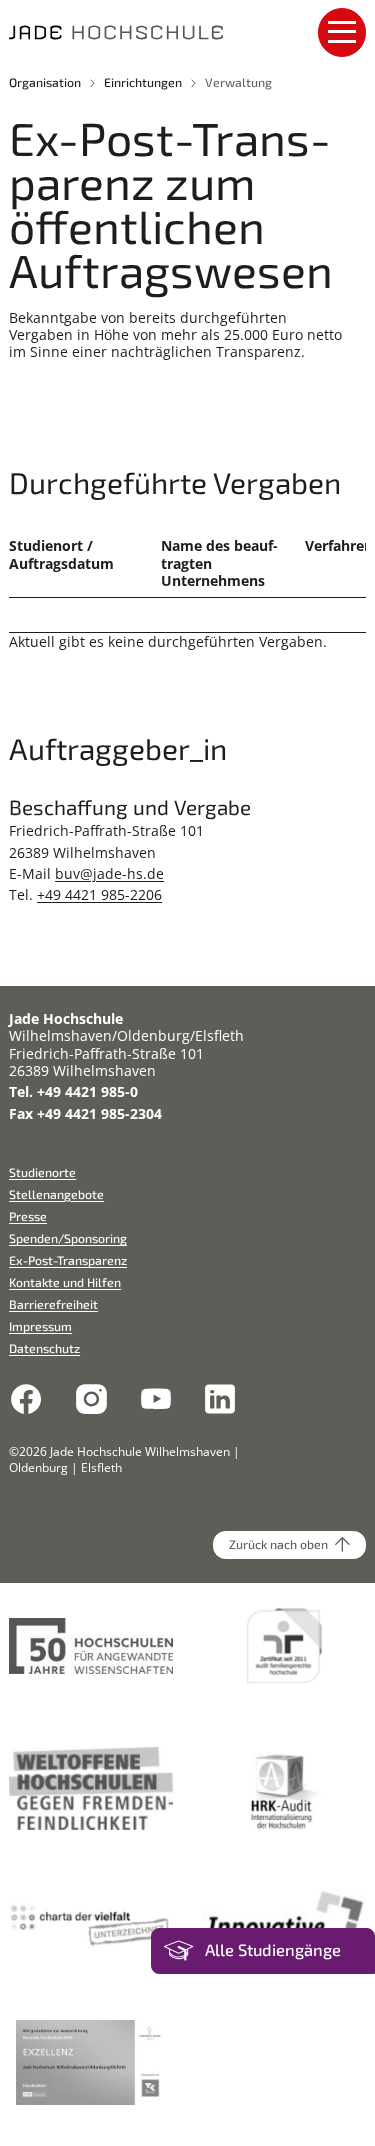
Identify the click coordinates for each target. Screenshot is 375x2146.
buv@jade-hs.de (109, 873)
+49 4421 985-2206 (99, 894)
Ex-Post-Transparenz (68, 1260)
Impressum (40, 1326)
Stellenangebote (56, 1194)
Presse (28, 1216)
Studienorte (42, 1172)
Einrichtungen (143, 82)
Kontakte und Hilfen (65, 1282)
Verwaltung (238, 82)
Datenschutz (44, 1348)
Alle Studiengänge (273, 1950)
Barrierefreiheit (53, 1304)
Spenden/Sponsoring (68, 1238)
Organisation (45, 82)
